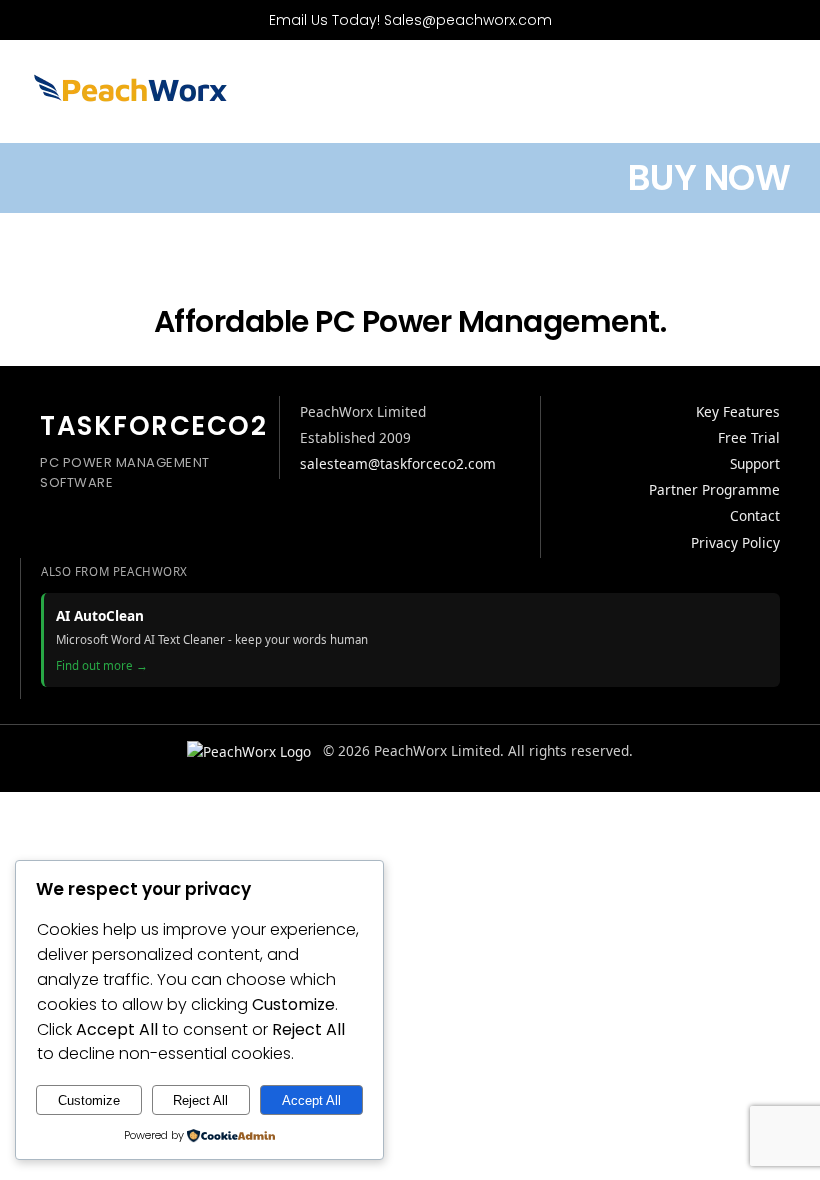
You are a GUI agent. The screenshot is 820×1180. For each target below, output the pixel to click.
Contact (755, 515)
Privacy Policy (735, 542)
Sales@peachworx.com (468, 20)
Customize (89, 1100)
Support (755, 463)
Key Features (738, 411)
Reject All (200, 1100)
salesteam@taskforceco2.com (398, 463)
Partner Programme (714, 489)
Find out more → (102, 665)
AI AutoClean (100, 615)
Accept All (311, 1100)
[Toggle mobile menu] (782, 97)
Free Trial (749, 437)
